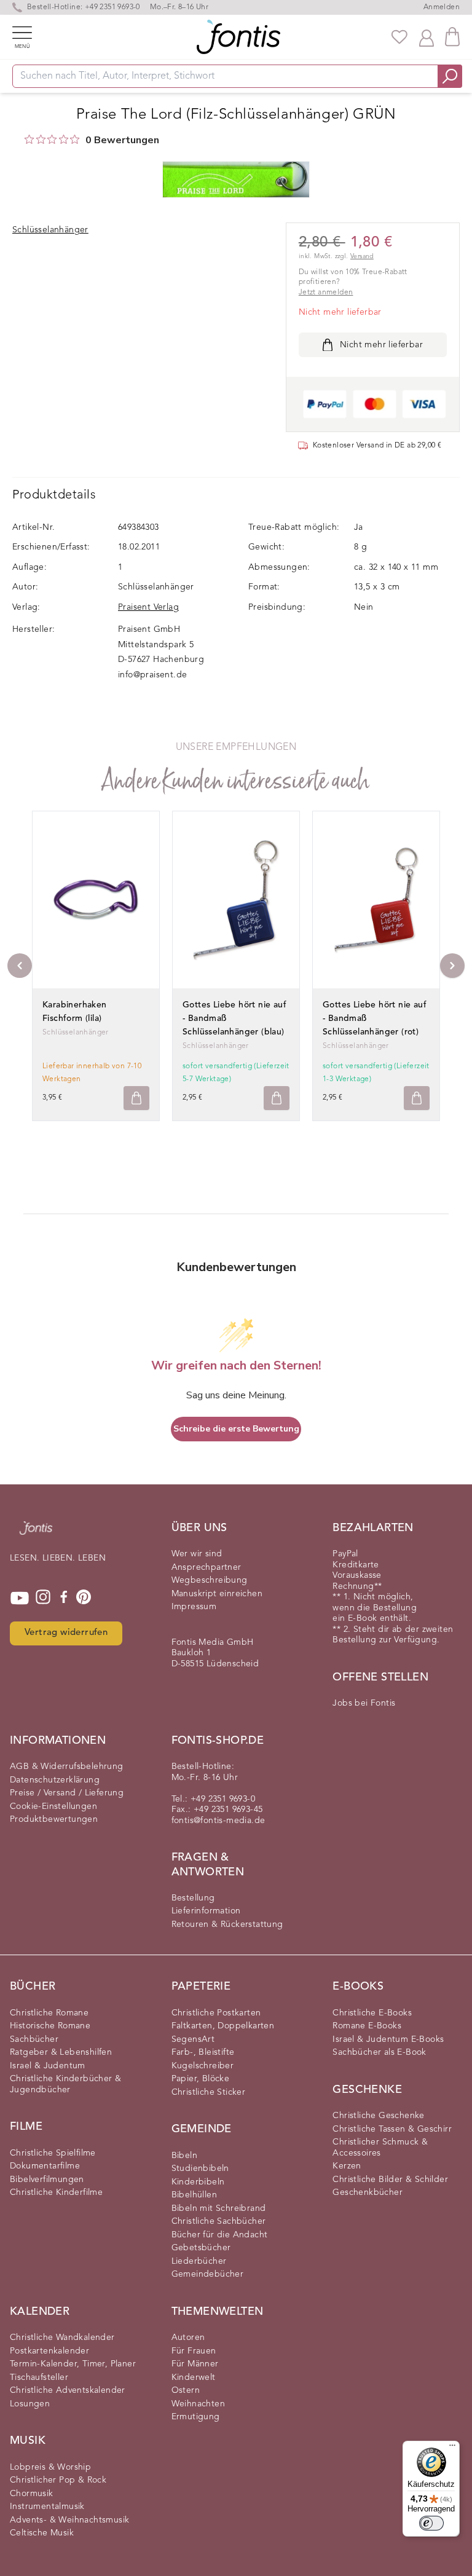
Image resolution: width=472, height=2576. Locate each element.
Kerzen (347, 2166)
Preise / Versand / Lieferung (67, 1793)
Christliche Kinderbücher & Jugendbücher (65, 2084)
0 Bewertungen (122, 140)
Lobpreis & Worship (50, 2467)
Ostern (186, 2390)
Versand (362, 257)
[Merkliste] (399, 37)
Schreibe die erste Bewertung (236, 1429)
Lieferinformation (206, 1911)
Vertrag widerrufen (66, 1633)
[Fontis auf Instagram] (43, 1598)
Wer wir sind (197, 1554)
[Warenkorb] (452, 37)
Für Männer (195, 2364)
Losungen (30, 2404)
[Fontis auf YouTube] (20, 1598)
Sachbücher (34, 2039)
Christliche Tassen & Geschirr (392, 2129)
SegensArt (193, 2039)
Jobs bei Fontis (364, 1703)
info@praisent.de (152, 675)
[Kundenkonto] (427, 37)
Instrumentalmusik (47, 2507)
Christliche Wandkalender (62, 2338)
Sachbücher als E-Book (379, 2052)
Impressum (194, 1607)
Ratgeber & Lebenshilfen (61, 2052)
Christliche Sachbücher (219, 2221)
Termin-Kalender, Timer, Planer (73, 2364)
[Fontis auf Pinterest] (84, 1598)
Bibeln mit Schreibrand (219, 2208)
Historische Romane (50, 2026)
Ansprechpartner (206, 1567)
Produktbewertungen (54, 1819)
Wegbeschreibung (210, 1580)
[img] (29, 139)
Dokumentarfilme (45, 2166)
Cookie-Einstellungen (53, 1806)
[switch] (431, 2523)
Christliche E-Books (372, 2013)
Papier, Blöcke (201, 2079)
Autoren (188, 2338)
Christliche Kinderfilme (56, 2192)
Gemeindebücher (208, 2274)
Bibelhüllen (194, 2195)
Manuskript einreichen (217, 1594)
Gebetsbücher (201, 2248)
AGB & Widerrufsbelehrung (67, 1767)
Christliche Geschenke (378, 2116)
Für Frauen (194, 2351)
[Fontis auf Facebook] (64, 1598)
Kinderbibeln (198, 2182)
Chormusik (32, 2494)
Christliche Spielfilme (53, 2153)
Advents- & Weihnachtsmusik (69, 2520)
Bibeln (184, 2156)
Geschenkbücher (368, 2192)
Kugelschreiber (203, 2066)
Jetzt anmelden (326, 293)
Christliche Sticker (209, 2092)
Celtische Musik (42, 2533)
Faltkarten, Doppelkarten (223, 2026)
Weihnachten (198, 2404)
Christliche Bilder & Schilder (390, 2180)
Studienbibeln (200, 2168)
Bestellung (193, 1898)
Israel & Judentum (48, 2066)
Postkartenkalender (49, 2351)
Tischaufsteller (39, 2377)
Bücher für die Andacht (220, 2235)
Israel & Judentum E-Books (388, 2039)
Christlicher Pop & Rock (58, 2480)
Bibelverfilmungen (47, 2180)
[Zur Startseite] (36, 1534)
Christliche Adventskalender (68, 2390)
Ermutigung (196, 2417)
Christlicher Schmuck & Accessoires (380, 2148)
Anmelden (442, 7)
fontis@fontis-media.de (218, 1821)
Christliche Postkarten (216, 2013)
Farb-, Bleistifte (203, 2052)
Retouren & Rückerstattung (227, 1924)
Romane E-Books (367, 2026)
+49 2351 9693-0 (112, 7)
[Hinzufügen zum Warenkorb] (136, 1098)
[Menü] (452, 2448)
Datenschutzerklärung (55, 1780)
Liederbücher (199, 2261)
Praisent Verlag (148, 607)
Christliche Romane (49, 2013)
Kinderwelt (194, 2377)
